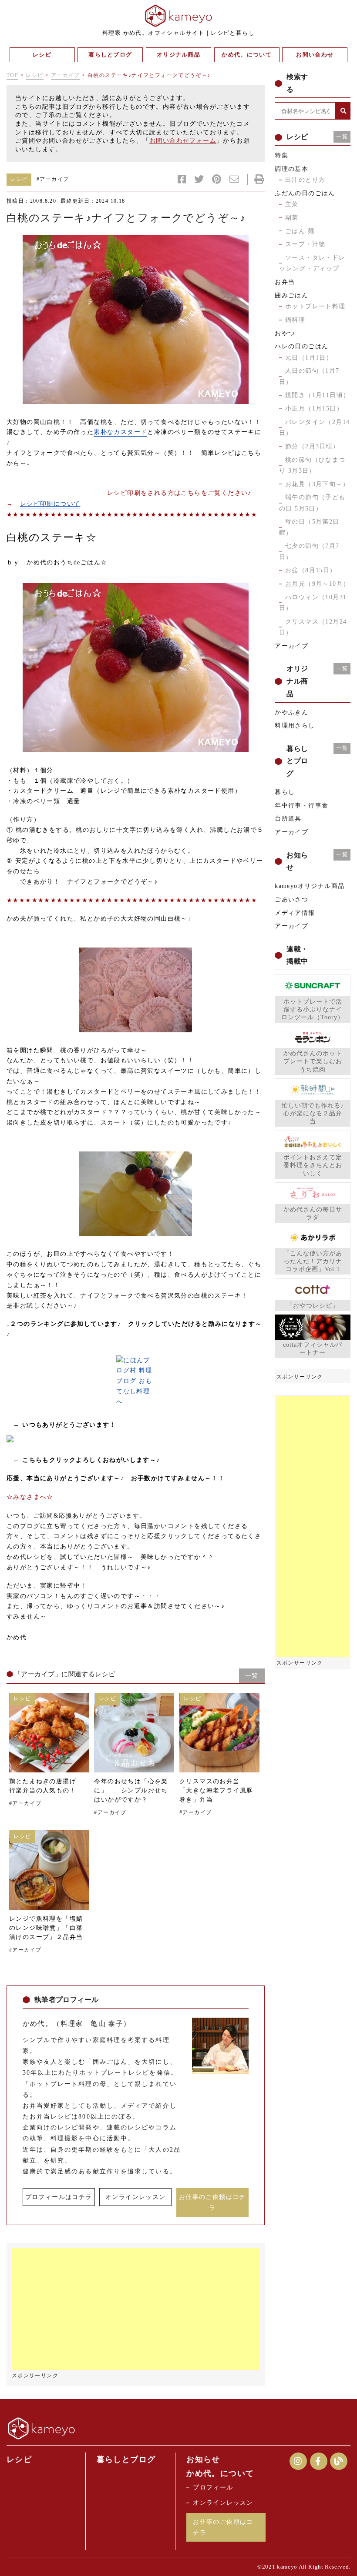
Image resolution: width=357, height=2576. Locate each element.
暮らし (285, 792)
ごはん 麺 (300, 231)
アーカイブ (66, 75)
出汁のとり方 (305, 180)
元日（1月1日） (309, 358)
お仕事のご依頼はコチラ (212, 2202)
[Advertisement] (136, 2309)
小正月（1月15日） (314, 409)
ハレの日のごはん (301, 346)
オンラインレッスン (136, 2197)
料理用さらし (295, 726)
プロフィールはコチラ (59, 2197)
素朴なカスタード (120, 432)
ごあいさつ (291, 899)
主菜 (292, 204)
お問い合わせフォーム (183, 141)
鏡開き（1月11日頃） (317, 395)
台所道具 (288, 819)
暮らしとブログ (126, 2459)
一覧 (252, 1676)
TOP (12, 75)
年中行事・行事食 (301, 806)
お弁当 (285, 282)
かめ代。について (220, 2473)
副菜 (292, 218)
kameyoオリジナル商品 (310, 886)
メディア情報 (295, 913)
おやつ (285, 333)
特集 (281, 155)
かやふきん (291, 712)
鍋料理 (295, 320)
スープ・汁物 (305, 244)
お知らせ (203, 2459)
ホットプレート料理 (315, 306)
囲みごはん (291, 295)
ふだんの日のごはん (305, 193)
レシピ (34, 75)
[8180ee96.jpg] (136, 319)
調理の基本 (291, 169)
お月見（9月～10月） (317, 584)
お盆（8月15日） (311, 570)
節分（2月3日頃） (312, 446)
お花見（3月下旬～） (317, 484)
